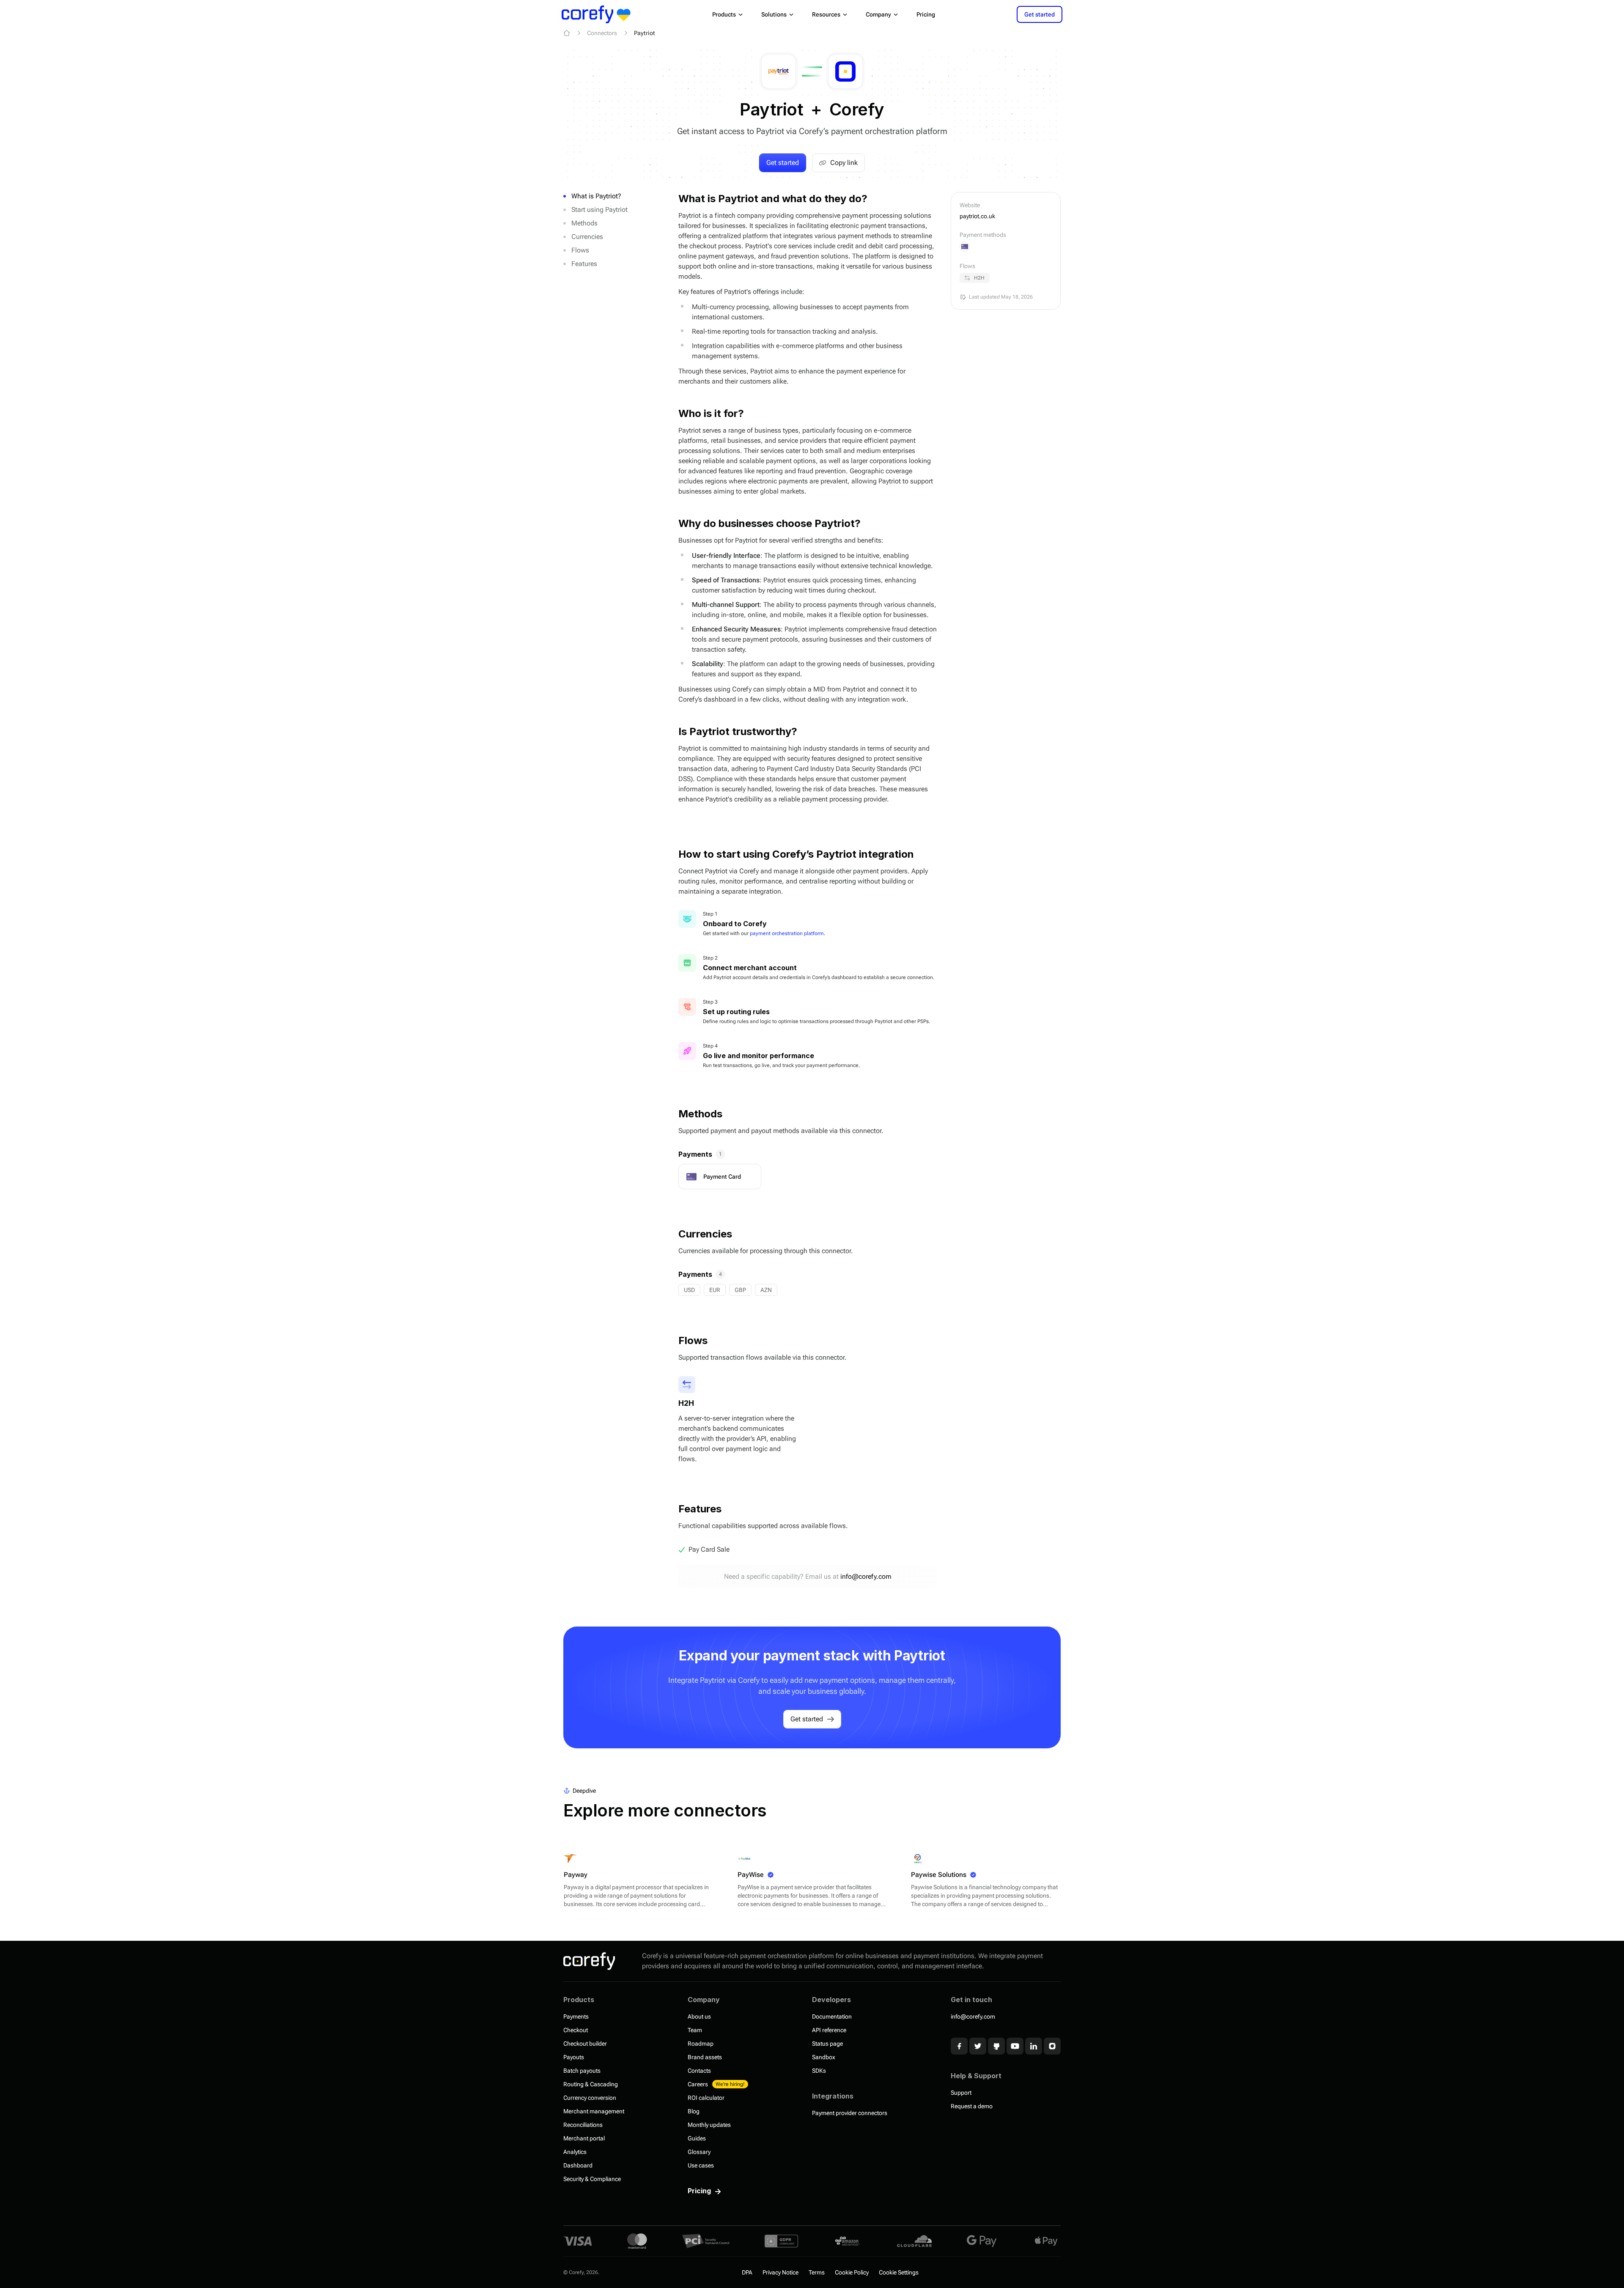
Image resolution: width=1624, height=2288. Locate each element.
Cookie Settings (899, 2272)
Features (584, 264)
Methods (584, 223)
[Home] (567, 33)
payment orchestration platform (787, 933)
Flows (580, 250)
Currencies (587, 237)
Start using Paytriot (599, 210)
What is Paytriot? (596, 196)
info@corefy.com (866, 1576)
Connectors (602, 33)
